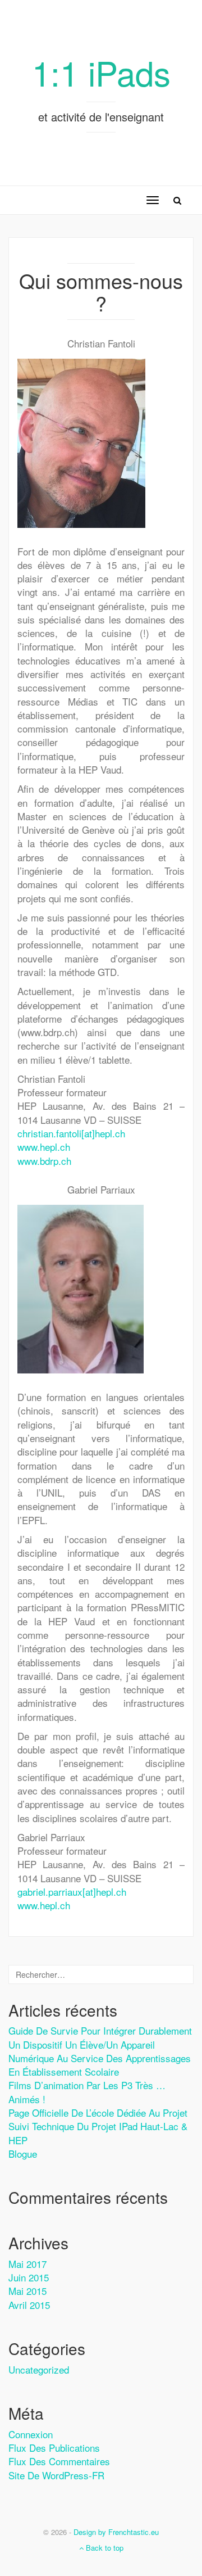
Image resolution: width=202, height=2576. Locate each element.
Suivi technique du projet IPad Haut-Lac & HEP (98, 2133)
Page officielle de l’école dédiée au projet (98, 2112)
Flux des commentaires (59, 2461)
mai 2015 (27, 2291)
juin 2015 (29, 2277)
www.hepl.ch (44, 1147)
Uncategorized (39, 2369)
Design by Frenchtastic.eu (116, 2532)
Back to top (104, 2548)
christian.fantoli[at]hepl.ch (71, 1133)
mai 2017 (27, 2264)
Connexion (31, 2434)
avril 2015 (29, 2305)
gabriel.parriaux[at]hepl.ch (72, 1892)
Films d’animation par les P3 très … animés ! (87, 2092)
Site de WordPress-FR (56, 2475)
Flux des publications (54, 2448)
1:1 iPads (101, 72)
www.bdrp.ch (44, 1161)
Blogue (23, 2154)
